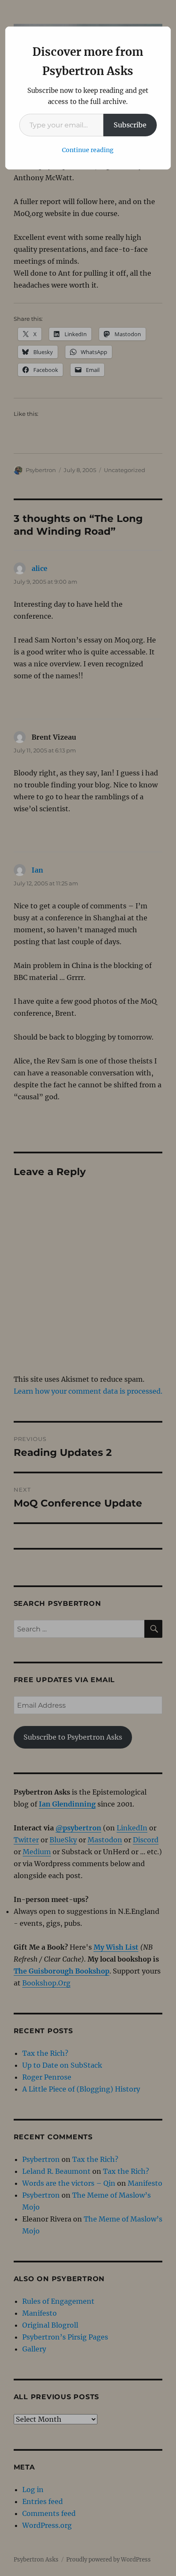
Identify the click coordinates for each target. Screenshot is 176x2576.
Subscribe (130, 125)
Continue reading (88, 150)
